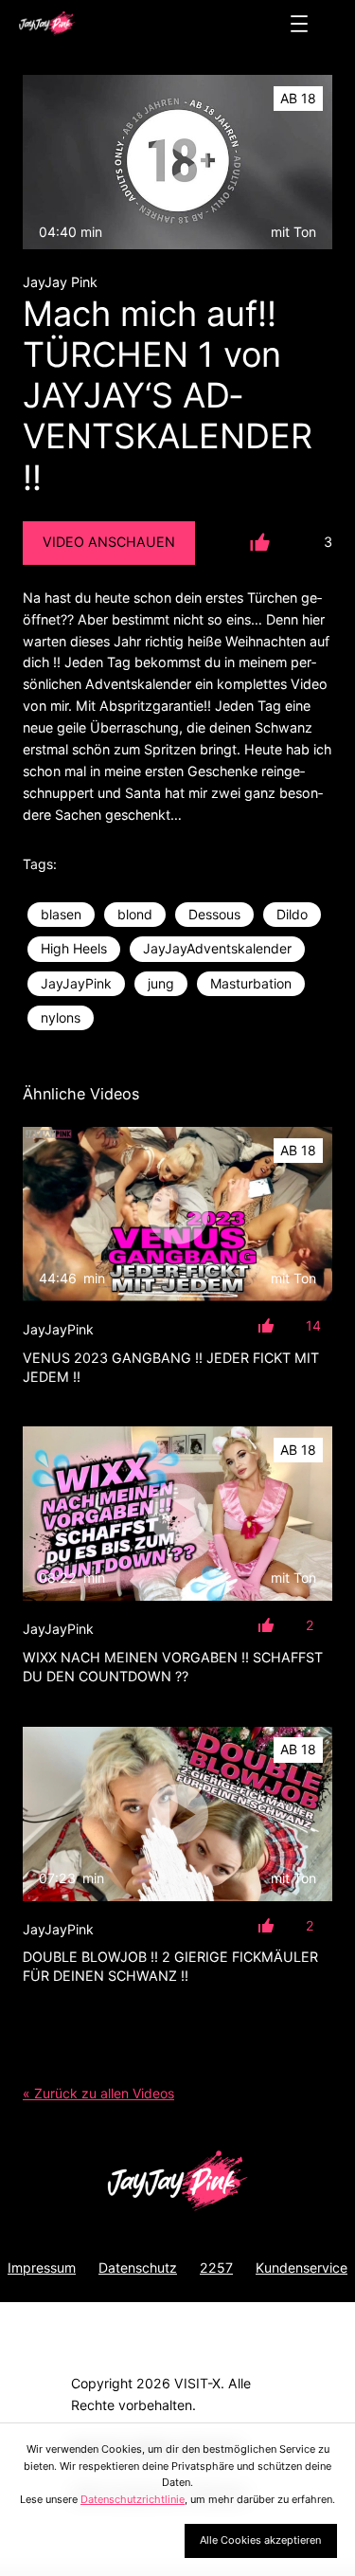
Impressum (42, 2268)
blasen (61, 914)
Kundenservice (302, 2268)
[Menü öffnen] (299, 24)
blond (135, 914)
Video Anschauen (109, 542)
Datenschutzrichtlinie (133, 2499)
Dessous (214, 914)
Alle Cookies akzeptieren (260, 2540)
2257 (216, 2268)
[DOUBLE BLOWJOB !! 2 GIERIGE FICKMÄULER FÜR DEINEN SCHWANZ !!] (177, 1814)
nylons (61, 1017)
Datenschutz (138, 2268)
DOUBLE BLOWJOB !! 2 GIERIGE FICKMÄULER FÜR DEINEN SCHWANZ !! (170, 1966)
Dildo (292, 914)
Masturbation (251, 983)
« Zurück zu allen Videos (98, 2093)
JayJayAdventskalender (217, 948)
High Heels (74, 948)
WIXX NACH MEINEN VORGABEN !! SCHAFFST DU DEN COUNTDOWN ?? (173, 1667)
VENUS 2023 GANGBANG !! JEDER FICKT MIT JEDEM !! (171, 1367)
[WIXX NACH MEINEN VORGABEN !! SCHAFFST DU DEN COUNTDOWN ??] (177, 1514)
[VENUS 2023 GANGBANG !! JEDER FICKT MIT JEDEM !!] (177, 1214)
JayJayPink (76, 983)
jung (161, 983)
